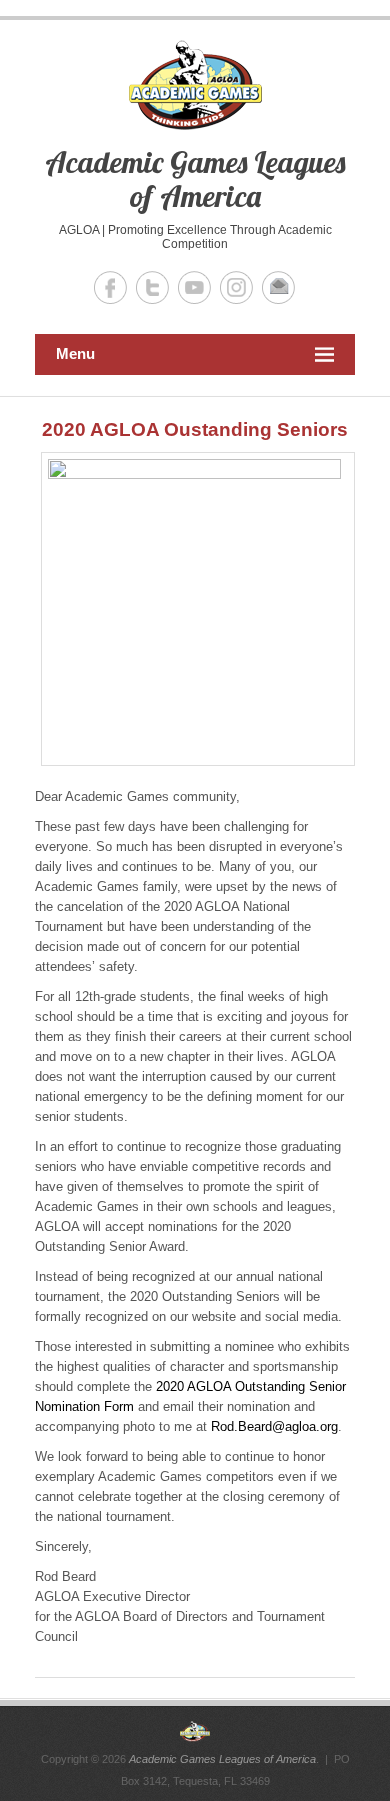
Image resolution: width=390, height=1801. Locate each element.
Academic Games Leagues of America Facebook (110, 287)
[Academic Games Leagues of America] (195, 1731)
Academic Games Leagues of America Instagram (236, 287)
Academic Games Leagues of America (195, 179)
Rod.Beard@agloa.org (274, 1426)
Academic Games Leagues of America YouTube (194, 287)
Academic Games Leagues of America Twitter (152, 287)
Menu (75, 353)
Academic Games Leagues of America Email (278, 287)
